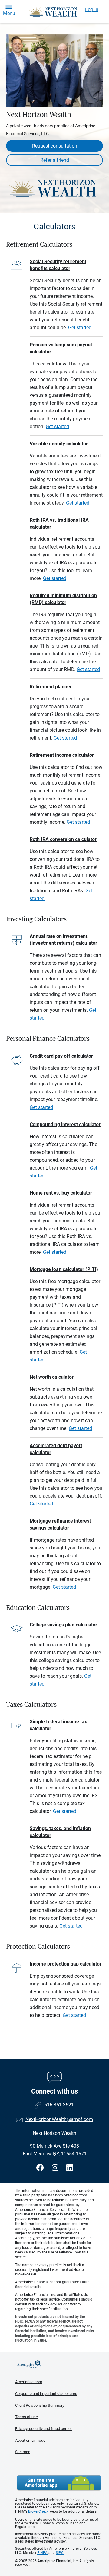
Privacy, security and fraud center (43, 2429)
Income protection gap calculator (66, 1964)
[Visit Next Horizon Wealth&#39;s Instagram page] (56, 2168)
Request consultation (55, 146)
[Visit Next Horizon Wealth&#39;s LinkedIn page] (70, 2168)
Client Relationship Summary (40, 2405)
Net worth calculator (52, 1377)
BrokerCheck (38, 2511)
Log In (92, 10)
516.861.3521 (59, 2105)
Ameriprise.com (29, 2382)
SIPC (60, 2553)
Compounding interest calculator (65, 1124)
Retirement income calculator (62, 755)
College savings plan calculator (63, 1625)
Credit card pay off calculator (61, 1056)
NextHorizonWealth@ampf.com (59, 2119)
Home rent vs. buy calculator (61, 1193)
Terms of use (26, 2417)
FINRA (42, 2553)
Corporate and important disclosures (46, 2394)
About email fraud (30, 2440)
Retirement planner (51, 687)
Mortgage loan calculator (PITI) (64, 1269)
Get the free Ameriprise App (59, 2483)
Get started (80, 328)
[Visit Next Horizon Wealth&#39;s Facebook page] (41, 2168)
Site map (23, 2452)
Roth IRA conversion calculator (63, 839)
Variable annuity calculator (59, 444)
